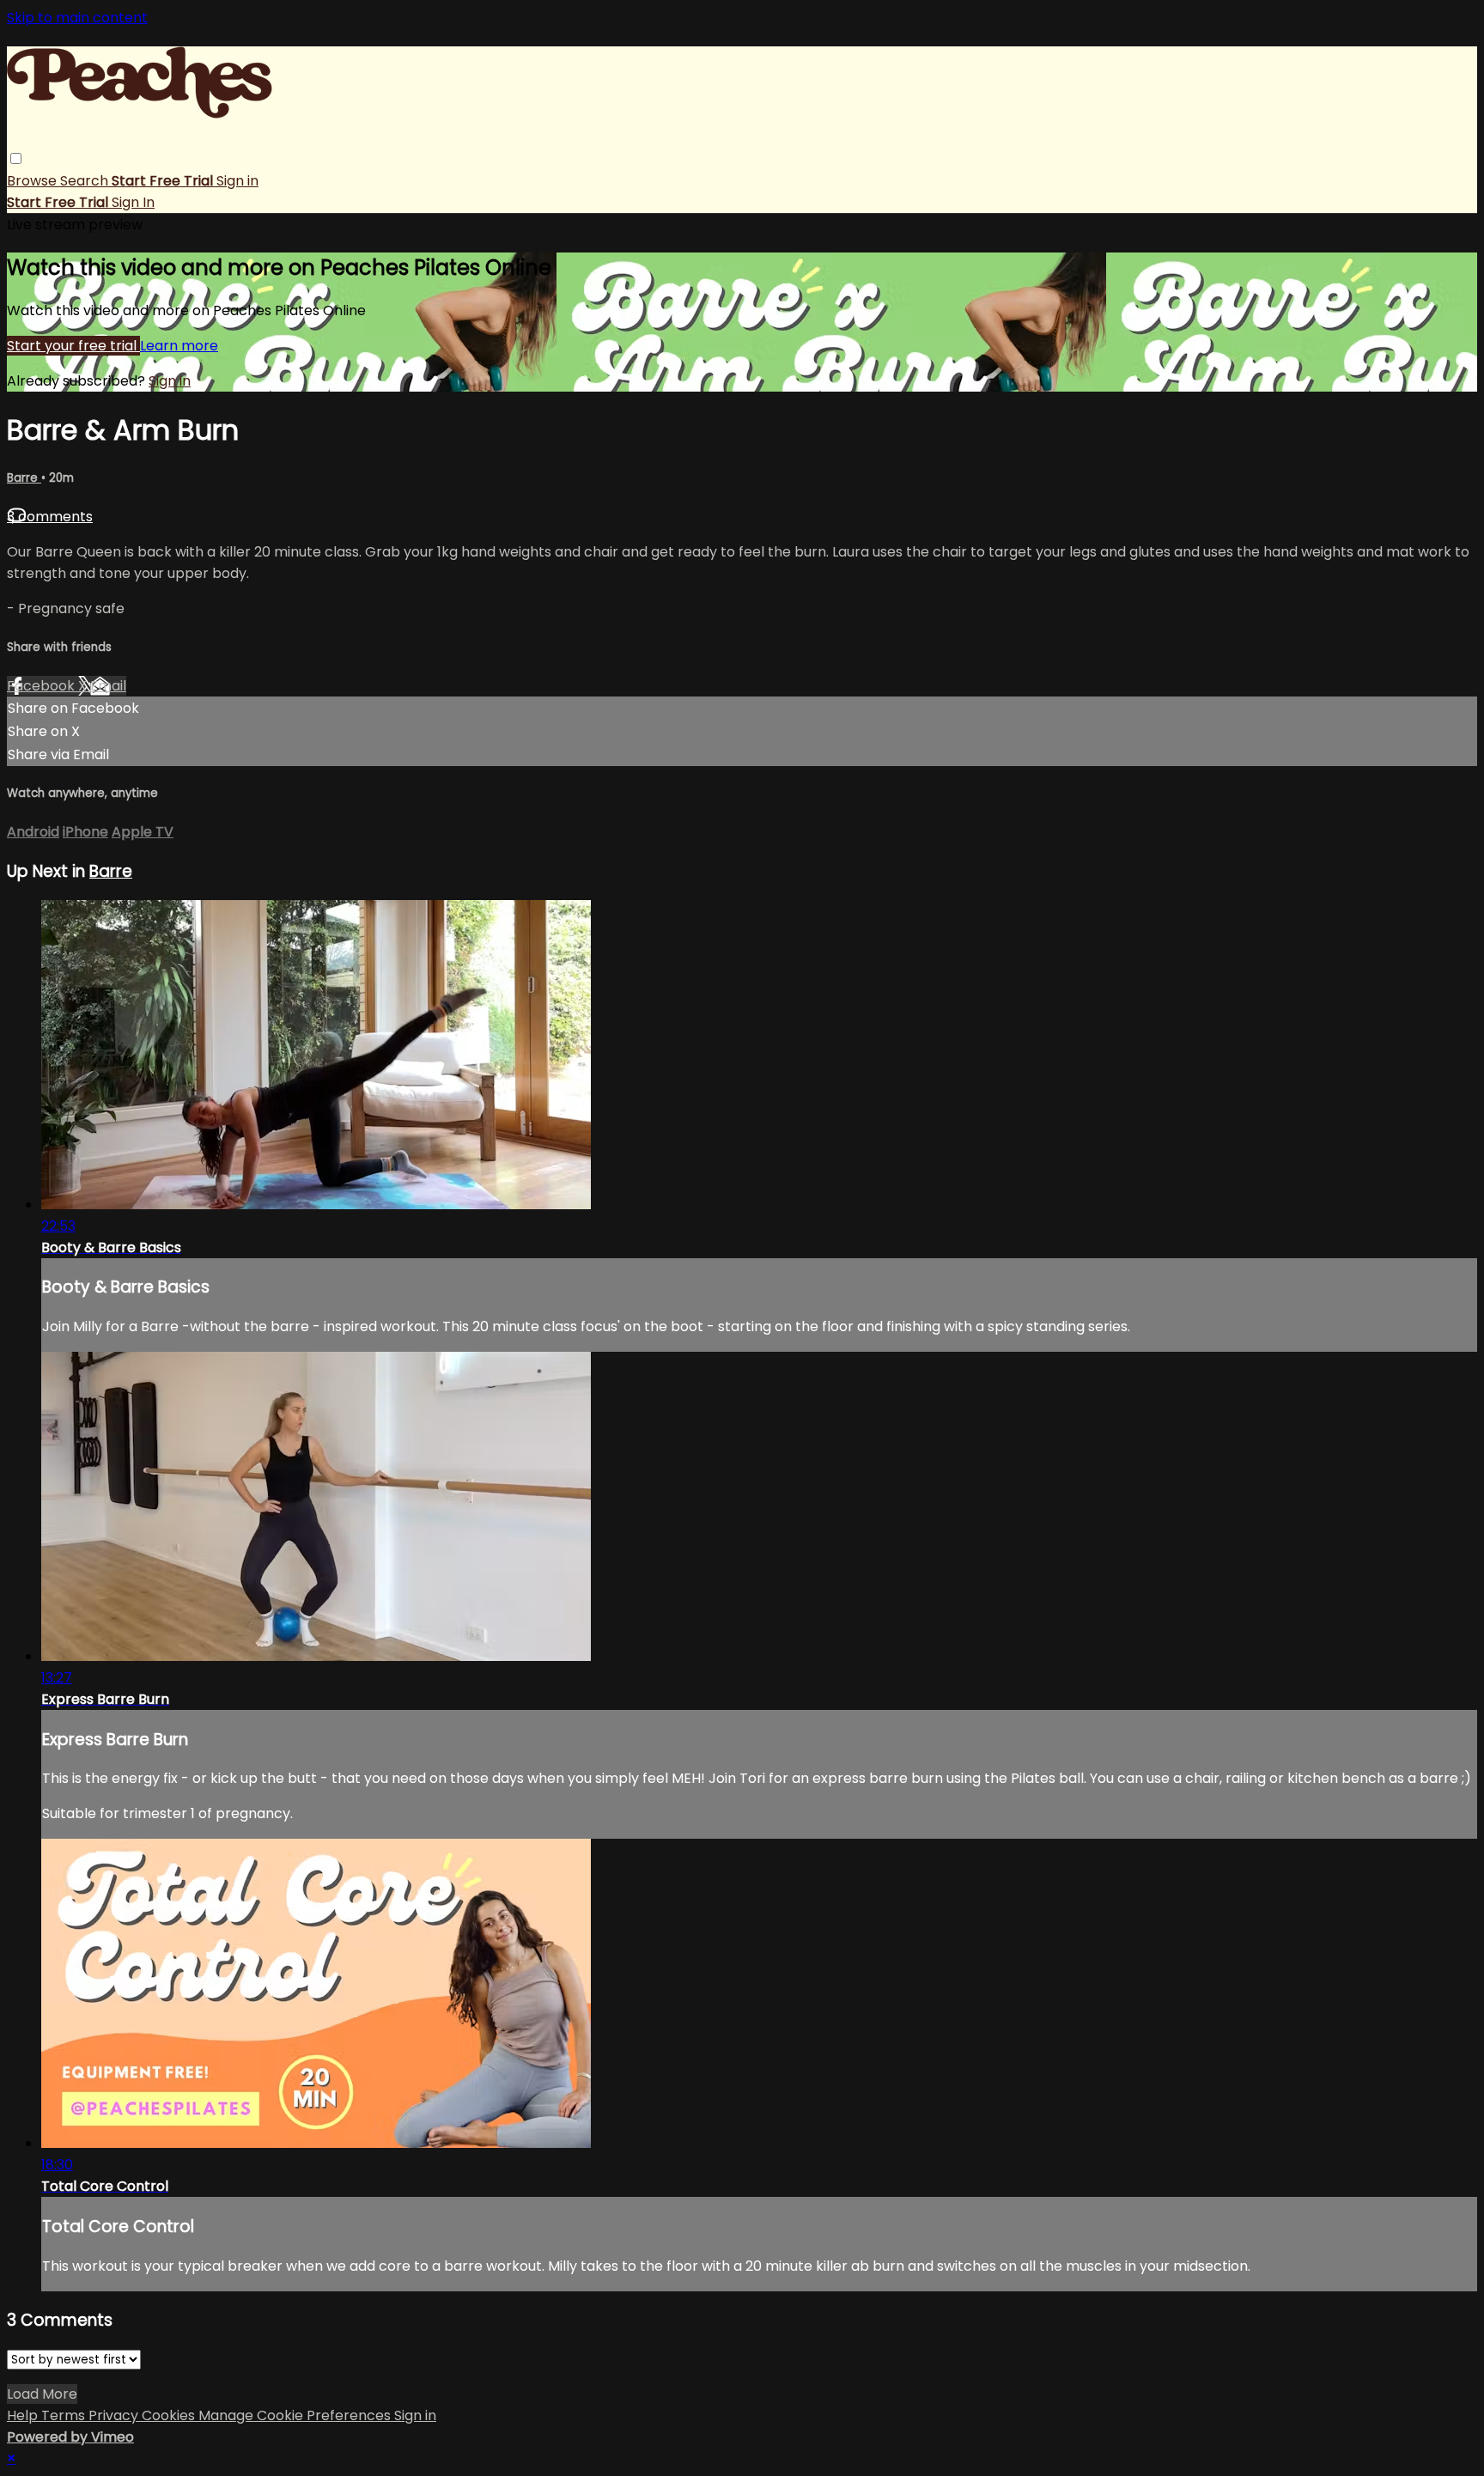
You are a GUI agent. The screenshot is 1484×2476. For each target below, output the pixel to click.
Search (86, 181)
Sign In (133, 202)
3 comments (50, 517)
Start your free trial (73, 346)
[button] (16, 158)
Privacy (115, 2415)
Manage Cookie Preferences (296, 2415)
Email (108, 686)
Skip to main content (77, 18)
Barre (24, 478)
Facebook (43, 686)
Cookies (170, 2415)
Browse (33, 181)
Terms (65, 2415)
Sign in (237, 181)
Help (24, 2415)
